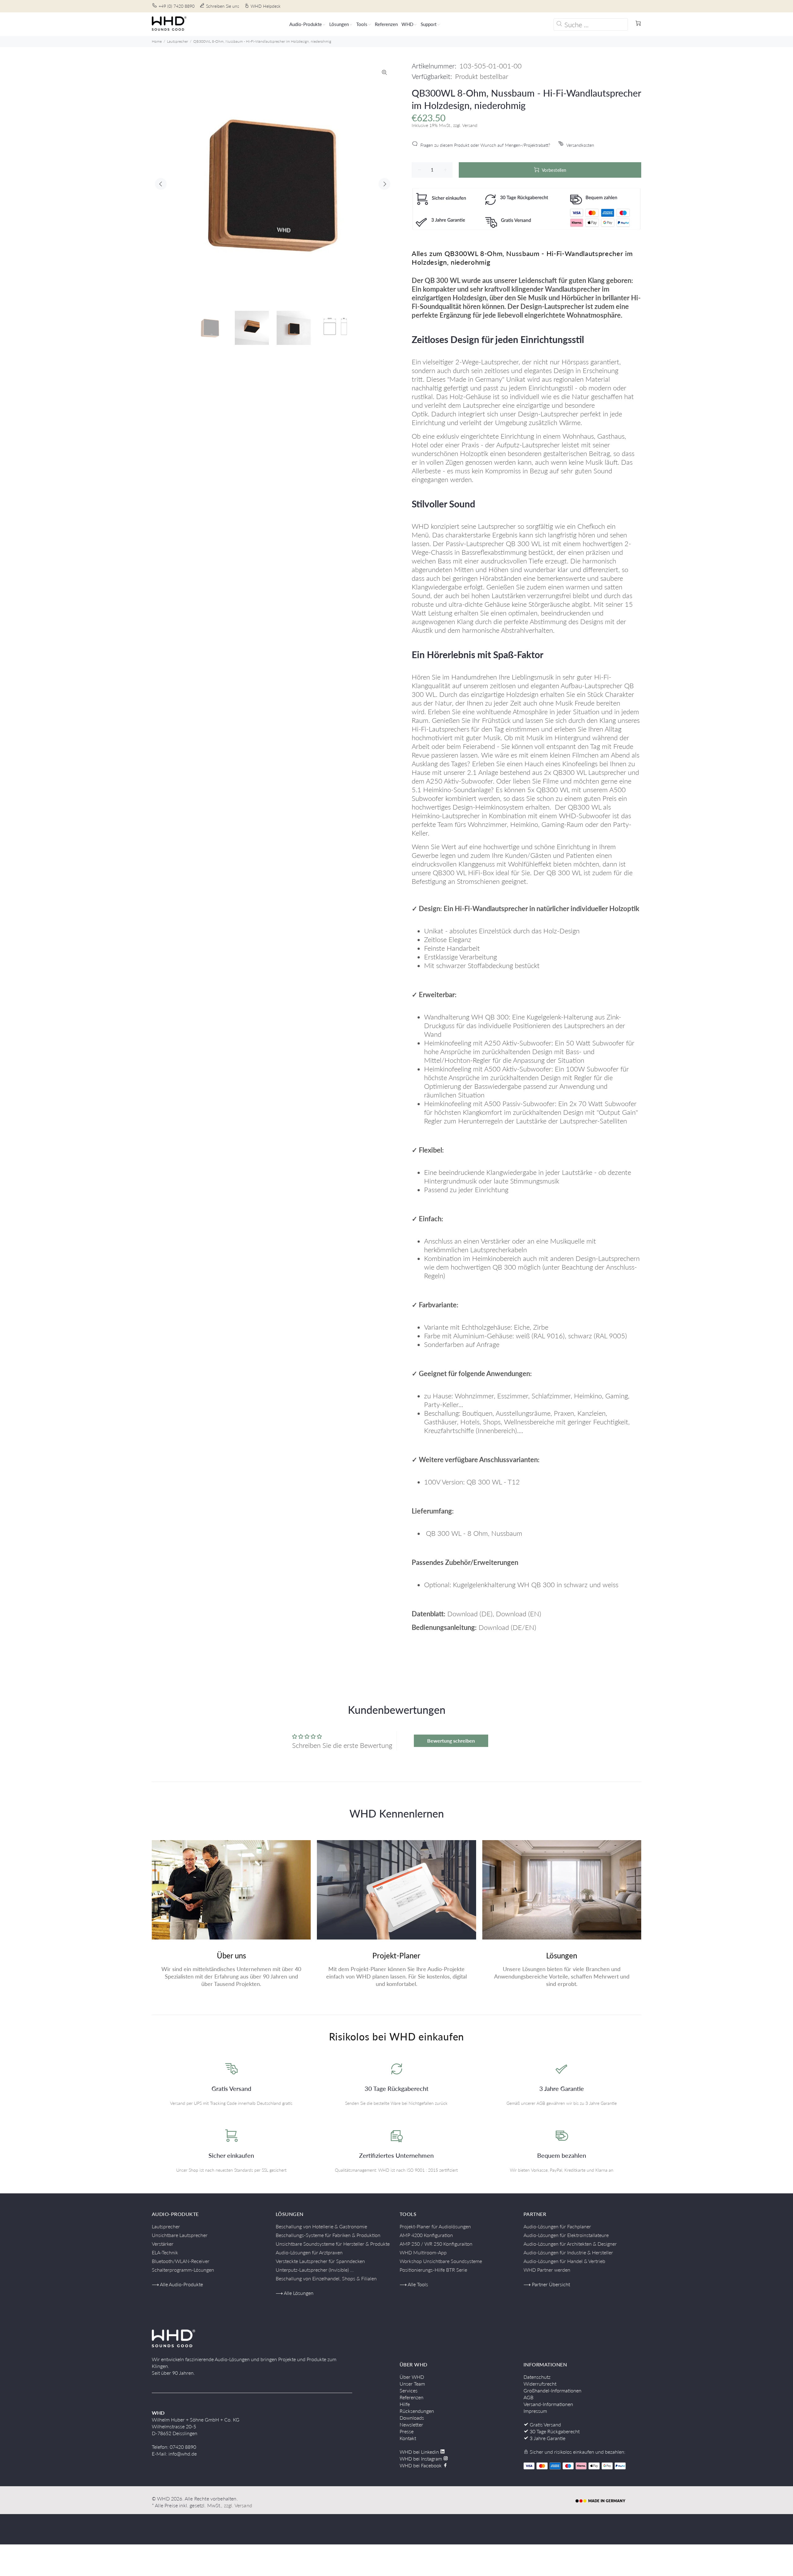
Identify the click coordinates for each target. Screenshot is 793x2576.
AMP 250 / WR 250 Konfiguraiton (436, 2244)
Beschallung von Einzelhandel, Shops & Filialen (326, 2278)
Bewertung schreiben (451, 1741)
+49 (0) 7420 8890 (177, 6)
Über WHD (412, 2377)
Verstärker (163, 2244)
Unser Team (412, 2384)
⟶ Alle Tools (414, 2284)
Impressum (535, 2411)
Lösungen (562, 1955)
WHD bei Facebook (421, 2465)
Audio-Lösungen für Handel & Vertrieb (564, 2261)
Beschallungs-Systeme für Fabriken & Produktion (328, 2235)
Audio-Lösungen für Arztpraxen (309, 2252)
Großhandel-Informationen (552, 2390)
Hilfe (405, 2404)
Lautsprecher (177, 41)
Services (409, 2390)
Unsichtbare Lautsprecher (180, 2235)
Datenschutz (537, 2377)
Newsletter (411, 2424)
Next (384, 184)
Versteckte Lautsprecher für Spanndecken (320, 2261)
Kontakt (408, 2438)
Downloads (412, 2418)
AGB (528, 2397)
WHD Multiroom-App (423, 2252)
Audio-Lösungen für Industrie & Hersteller (568, 2252)
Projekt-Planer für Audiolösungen (435, 2226)
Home (157, 41)
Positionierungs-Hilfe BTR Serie (433, 2270)
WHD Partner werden (547, 2270)
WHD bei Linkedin (420, 2452)
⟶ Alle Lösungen (295, 2293)
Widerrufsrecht (540, 2384)
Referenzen (412, 2397)
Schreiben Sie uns (223, 6)
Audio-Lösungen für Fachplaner (557, 2226)
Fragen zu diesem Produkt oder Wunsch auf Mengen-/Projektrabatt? (485, 145)
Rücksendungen (417, 2411)
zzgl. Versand (238, 2505)
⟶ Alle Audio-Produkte (177, 2284)
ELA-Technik (165, 2252)
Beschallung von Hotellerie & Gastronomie (321, 2226)
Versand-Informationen (548, 2404)
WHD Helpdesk (266, 6)
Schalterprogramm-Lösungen (183, 2270)
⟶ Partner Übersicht (547, 2284)
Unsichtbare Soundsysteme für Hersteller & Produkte (333, 2244)
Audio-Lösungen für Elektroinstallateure (566, 2235)
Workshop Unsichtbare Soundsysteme (441, 2261)
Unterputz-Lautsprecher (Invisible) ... (315, 2270)
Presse (407, 2431)
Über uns (231, 1955)
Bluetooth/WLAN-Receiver (181, 2261)
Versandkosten (580, 145)
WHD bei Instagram (421, 2459)
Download (462, 1614)
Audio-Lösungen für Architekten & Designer (570, 2244)
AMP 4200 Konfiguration (426, 2235)
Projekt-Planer (396, 1955)
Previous (161, 184)
